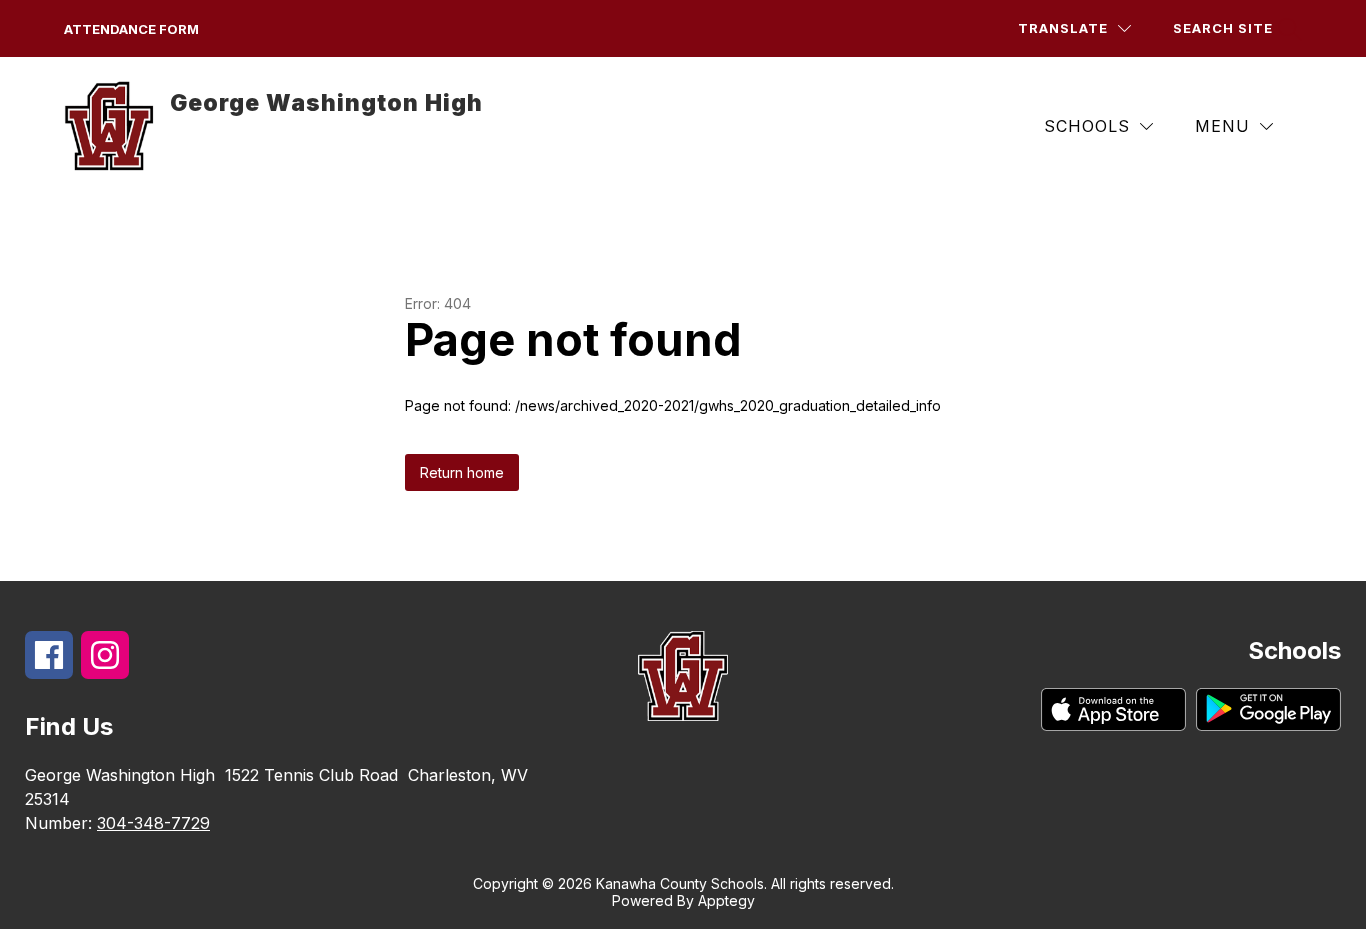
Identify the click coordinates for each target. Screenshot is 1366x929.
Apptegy (726, 900)
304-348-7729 (153, 823)
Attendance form (131, 29)
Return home (462, 472)
